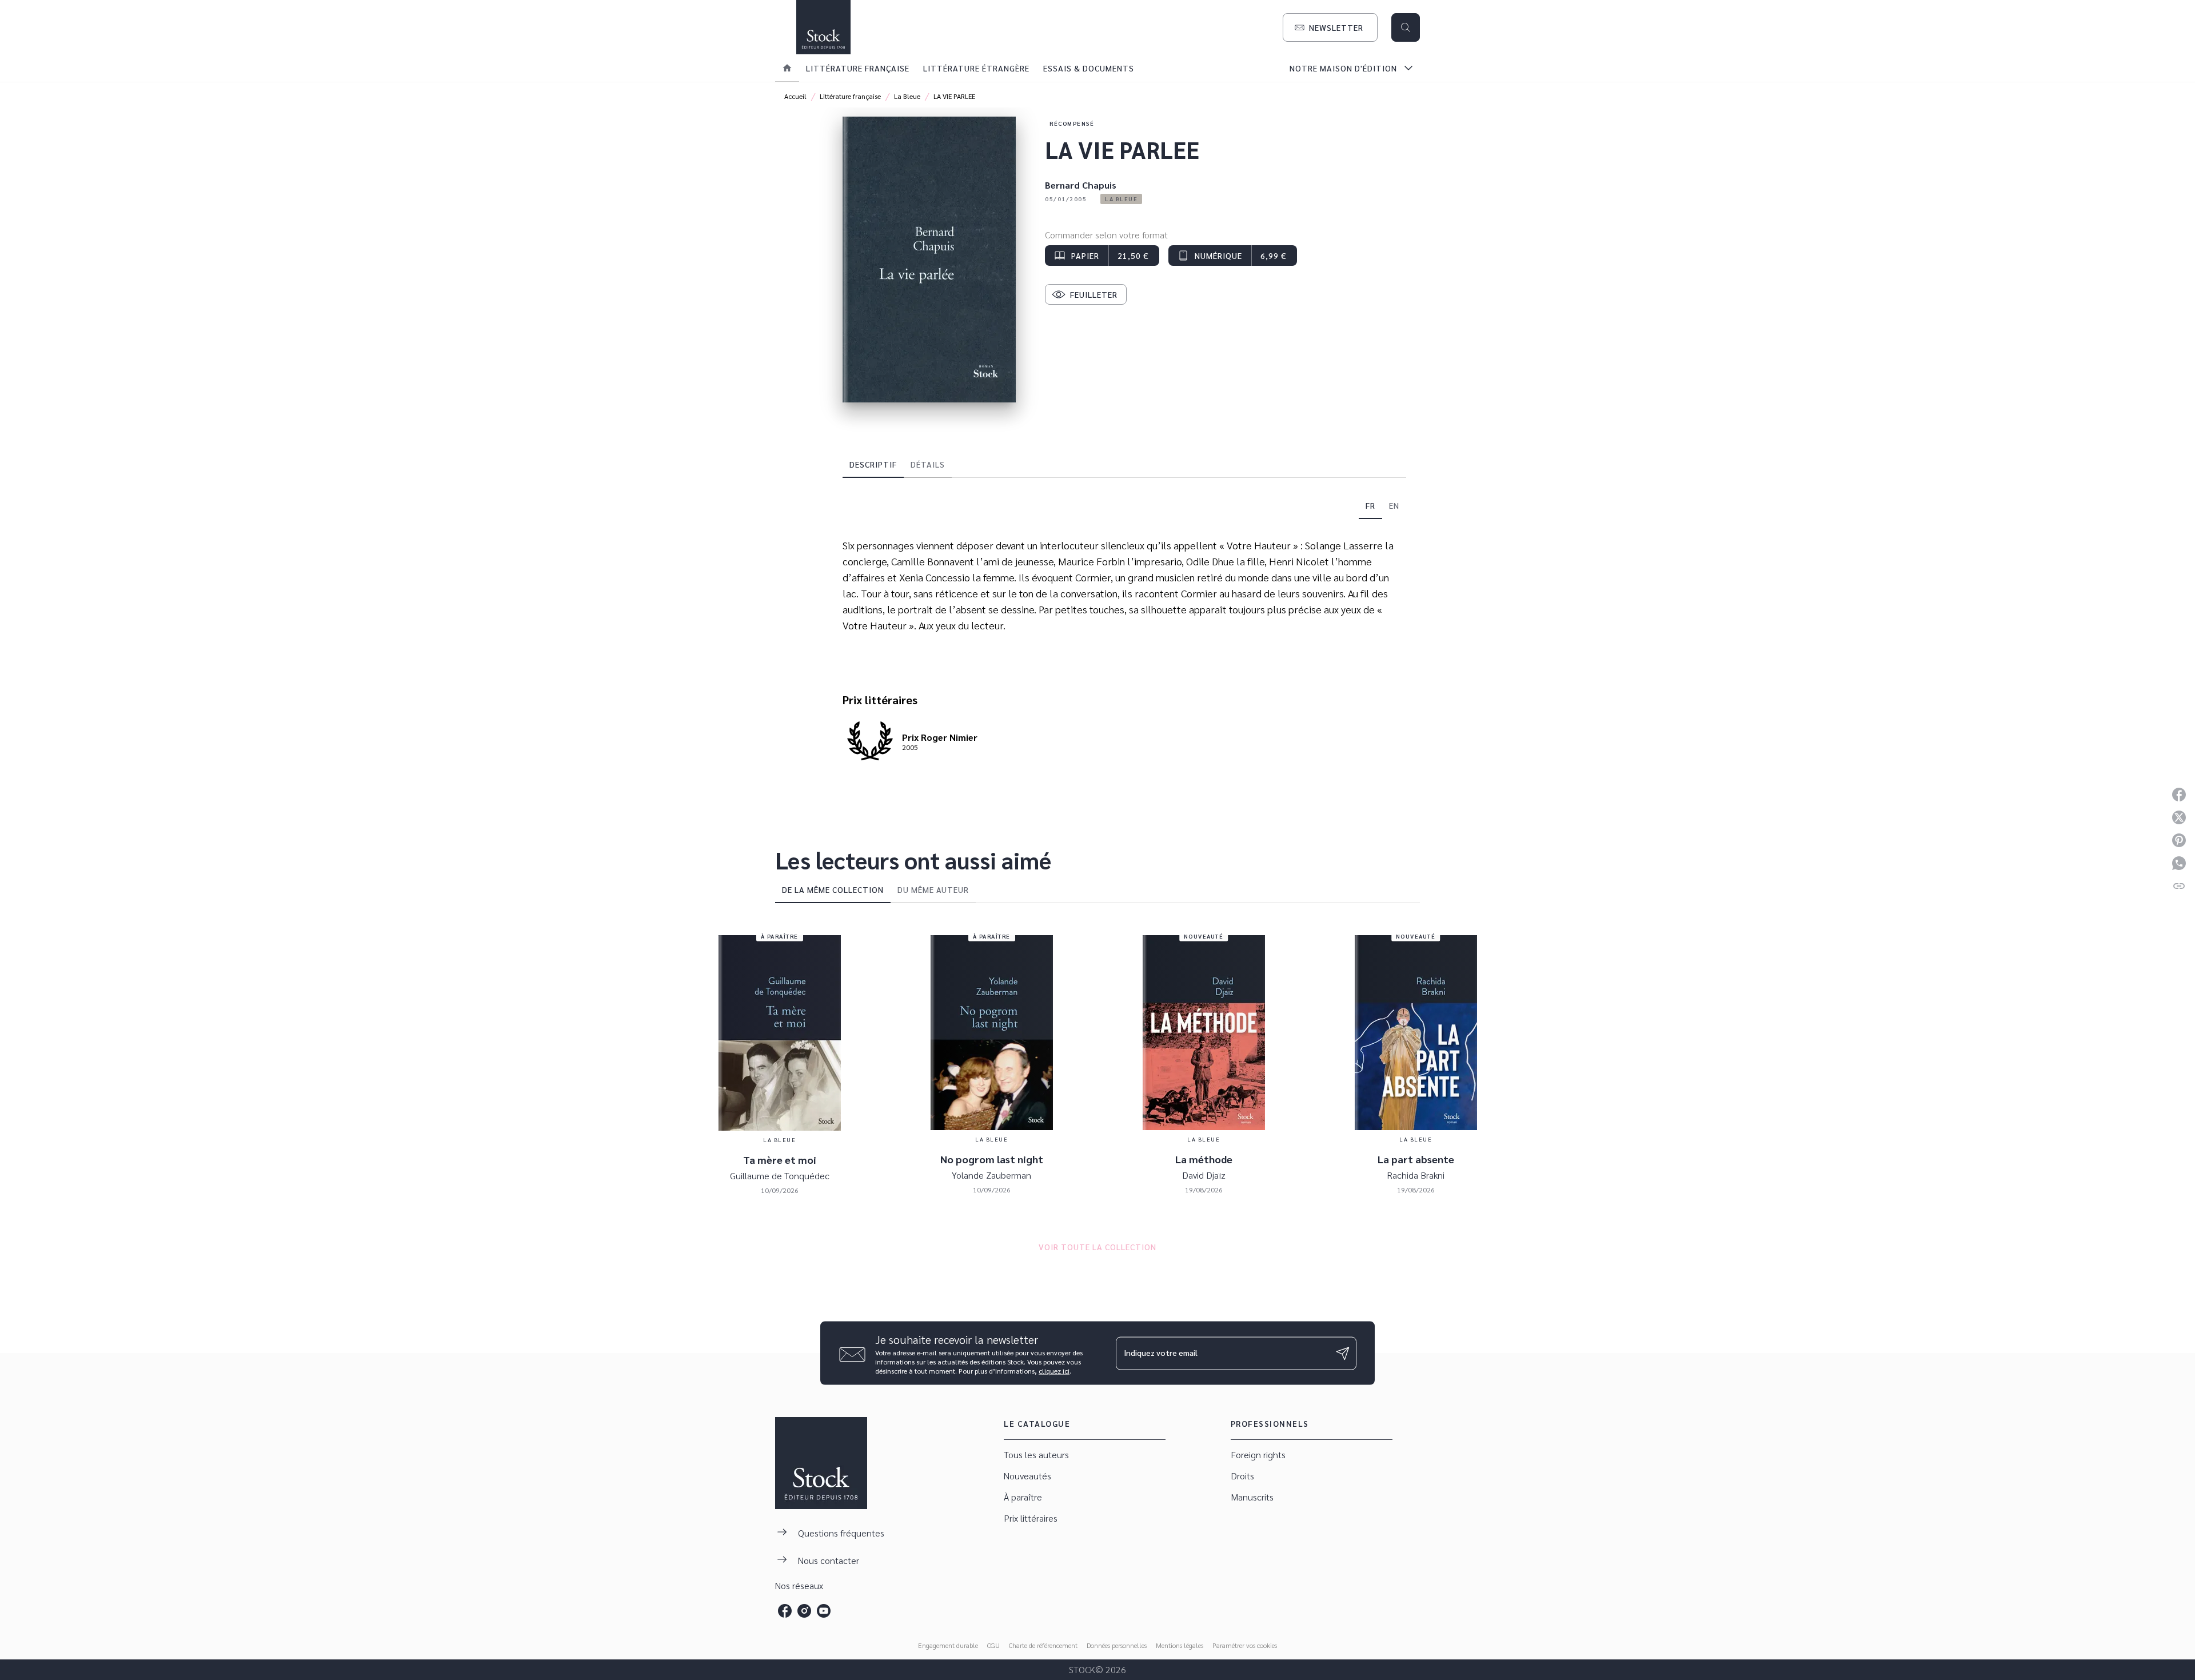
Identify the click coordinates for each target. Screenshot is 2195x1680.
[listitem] (785, 1611)
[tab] (787, 68)
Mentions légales (1180, 1645)
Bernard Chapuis (1081, 185)
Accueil (795, 96)
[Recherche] (1406, 27)
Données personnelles (1117, 1645)
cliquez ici (1054, 1371)
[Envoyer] (1343, 1353)
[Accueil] (823, 27)
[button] (1330, 27)
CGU (993, 1645)
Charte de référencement (1043, 1645)
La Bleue (907, 96)
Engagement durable (948, 1645)
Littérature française (850, 96)
